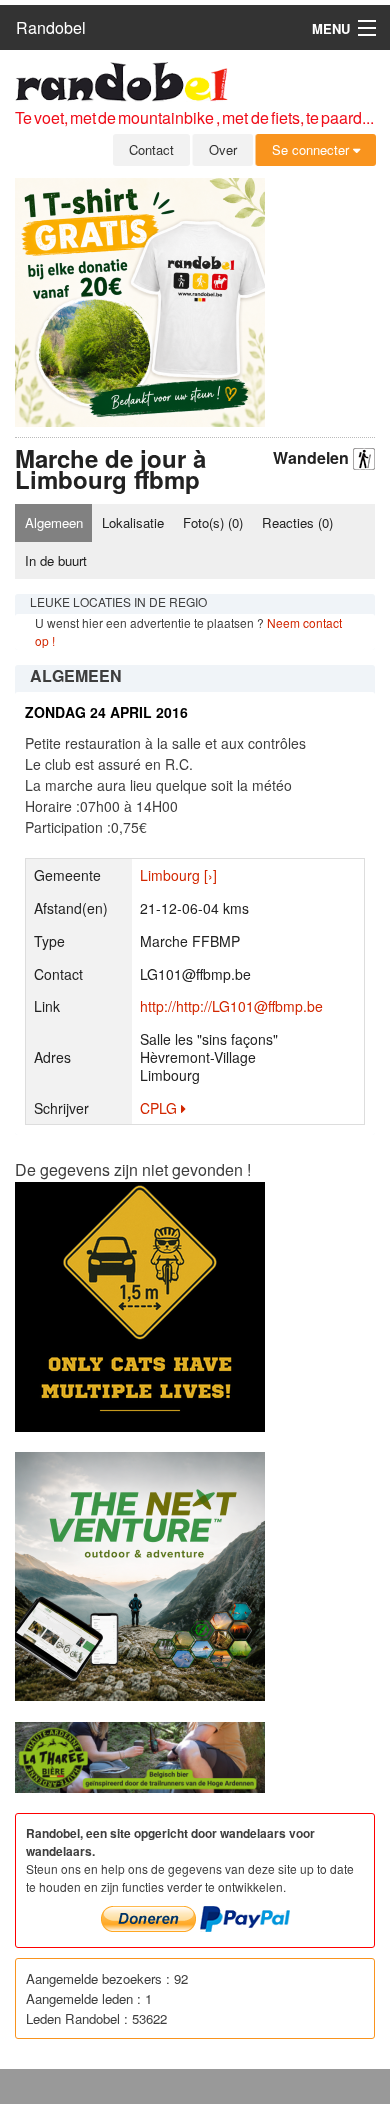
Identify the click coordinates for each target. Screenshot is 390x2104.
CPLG (160, 1108)
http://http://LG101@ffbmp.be (231, 1006)
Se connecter (312, 149)
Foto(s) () (213, 522)
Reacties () (297, 522)
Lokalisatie (133, 522)
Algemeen (54, 522)
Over (223, 149)
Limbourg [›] (178, 875)
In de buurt (56, 560)
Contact (151, 149)
